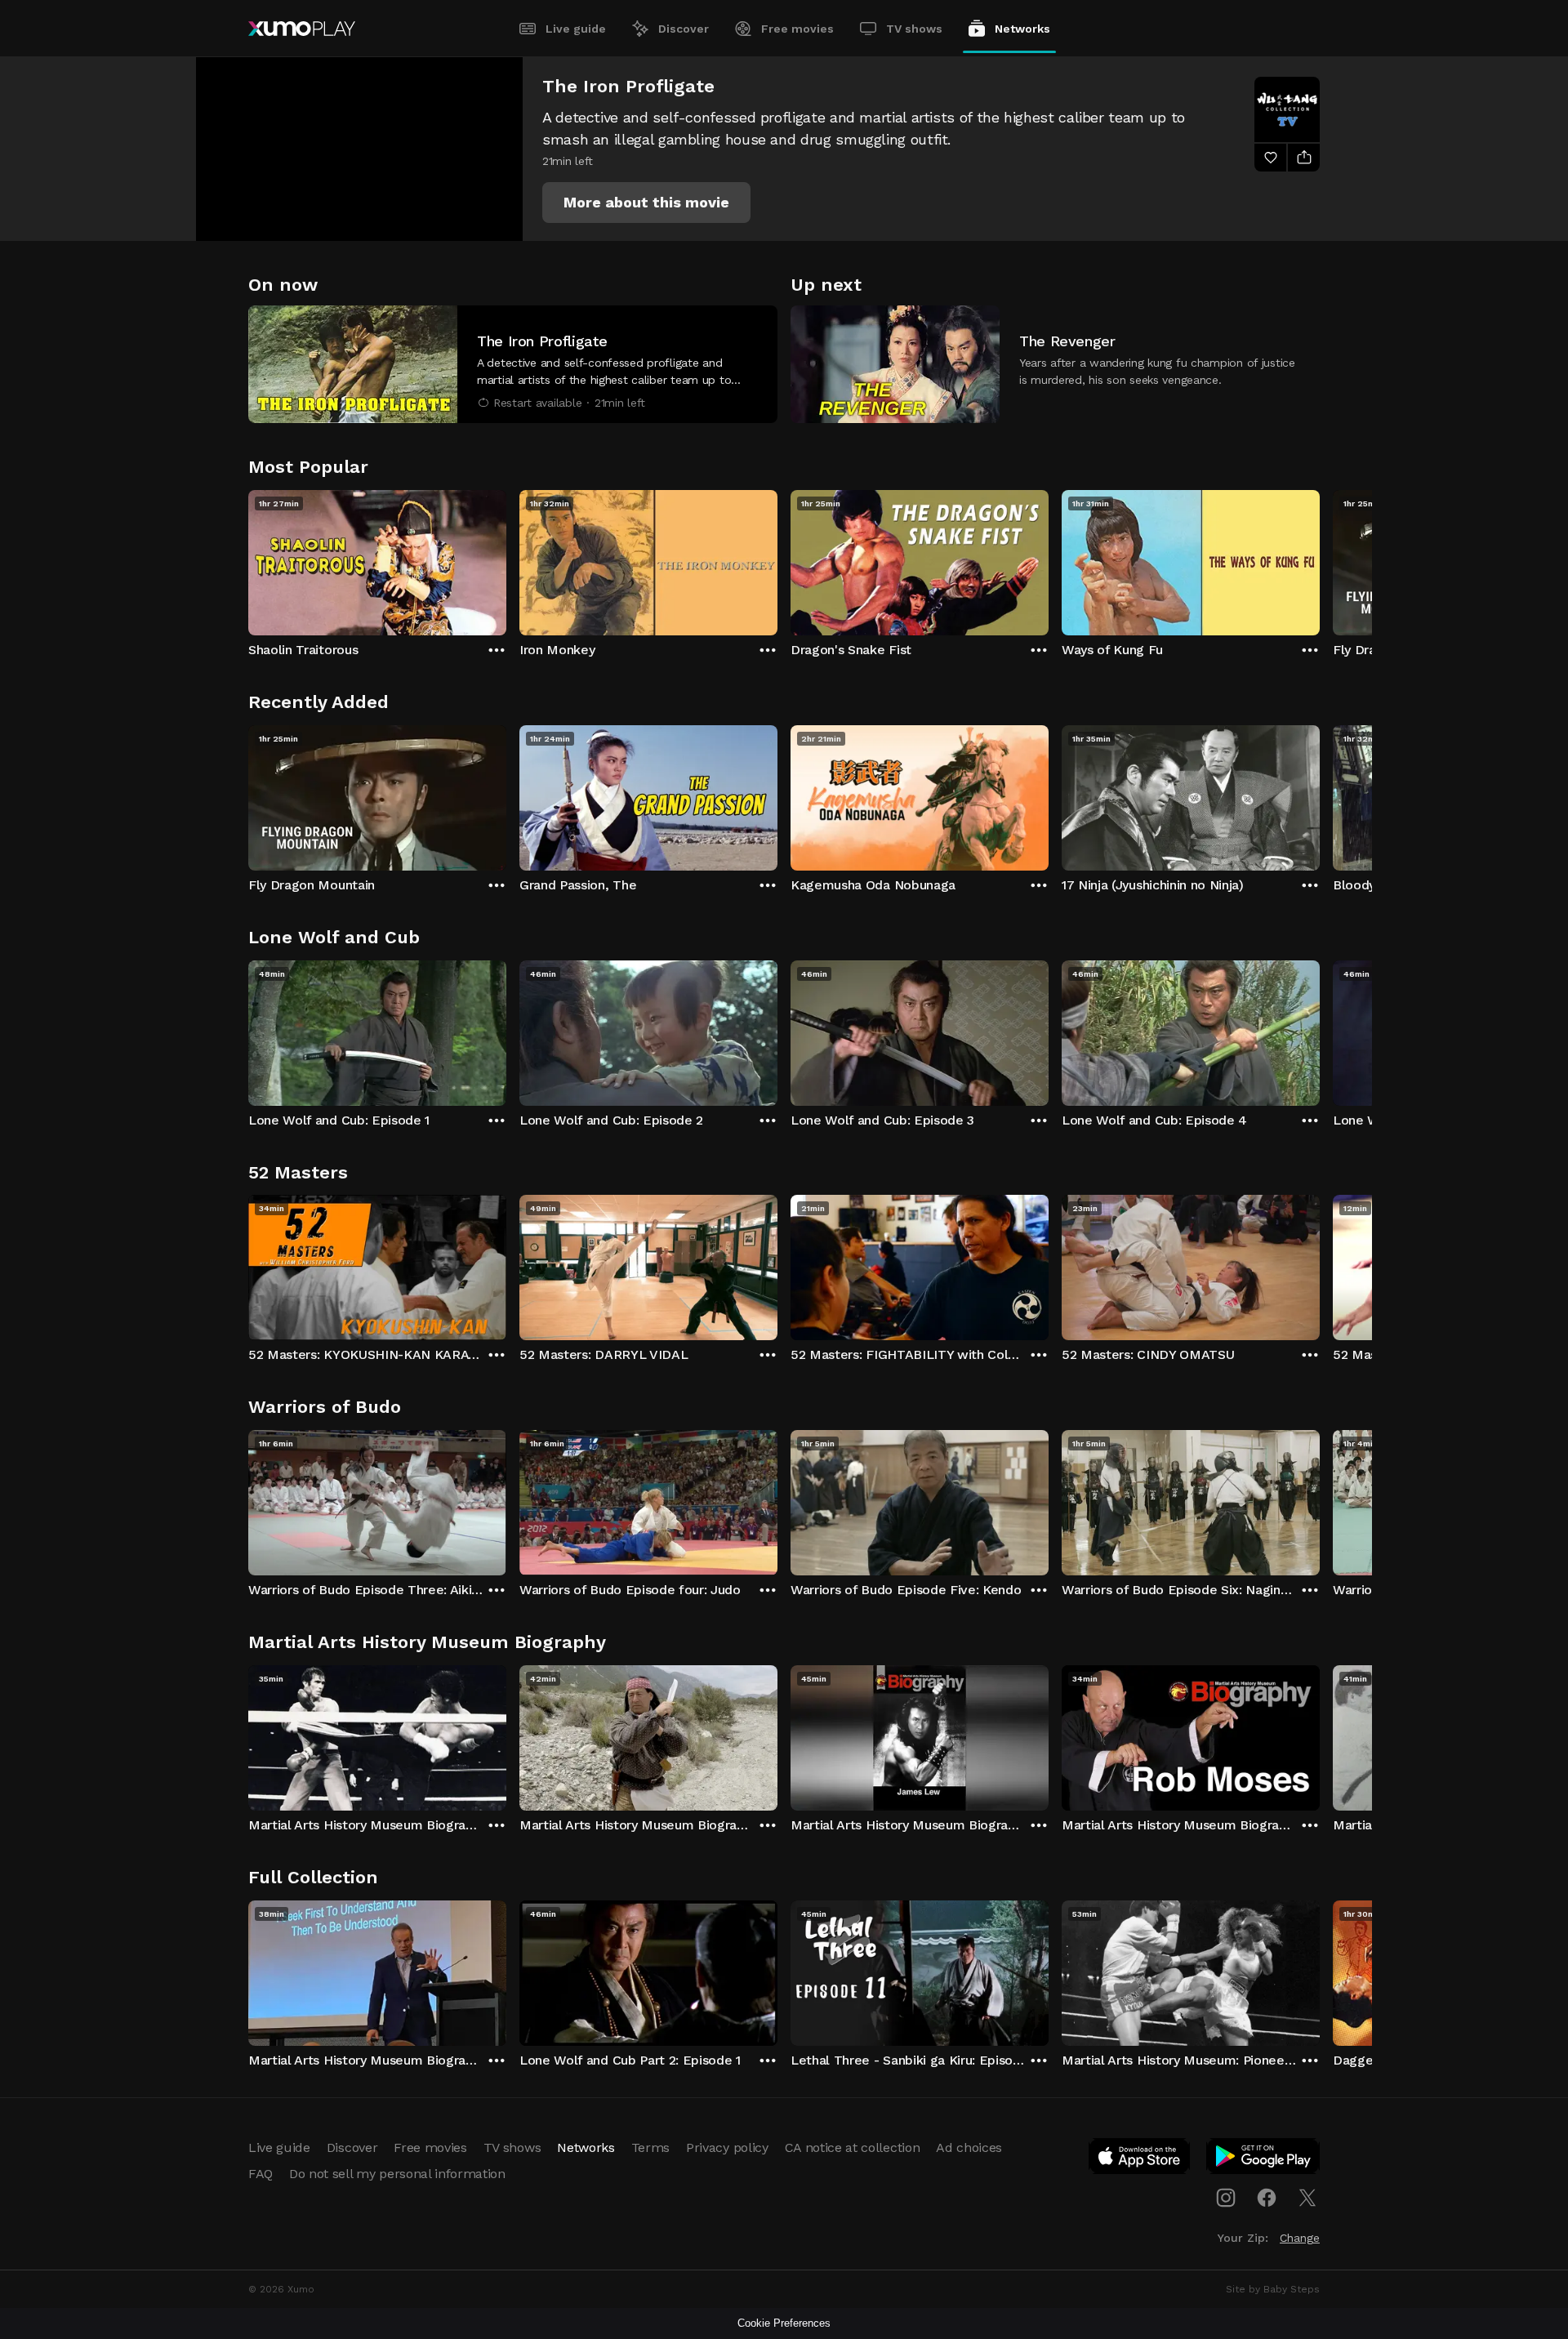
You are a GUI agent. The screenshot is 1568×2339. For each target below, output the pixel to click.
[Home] (302, 29)
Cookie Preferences (784, 2323)
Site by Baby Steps (1273, 2289)
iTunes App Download (1140, 2159)
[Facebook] (1267, 2198)
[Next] (1320, 559)
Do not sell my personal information (397, 2174)
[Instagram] (1226, 2198)
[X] (1307, 2198)
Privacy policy (727, 2147)
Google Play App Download (1264, 2159)
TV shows (914, 29)
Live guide (576, 29)
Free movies (797, 29)
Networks (1022, 29)
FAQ (261, 2174)
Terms (650, 2147)
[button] (646, 203)
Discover (684, 29)
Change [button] (1300, 2238)
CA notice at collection (853, 2147)
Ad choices (969, 2147)
